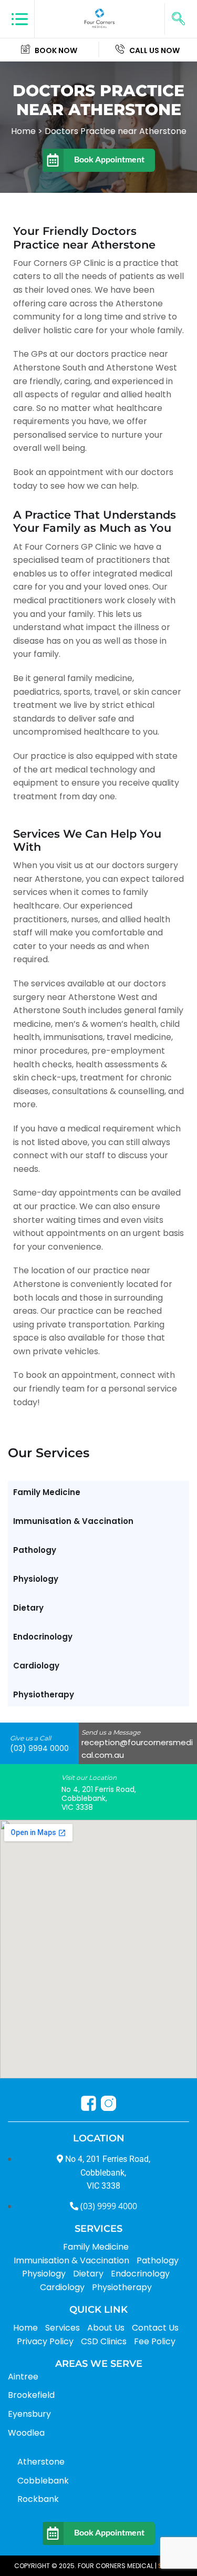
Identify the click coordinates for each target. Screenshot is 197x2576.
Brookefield (31, 2395)
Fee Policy (155, 2341)
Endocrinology (43, 1637)
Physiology (36, 1579)
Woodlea (26, 2433)
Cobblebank (43, 2481)
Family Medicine (47, 1492)
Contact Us (155, 2328)
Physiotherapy (44, 1694)
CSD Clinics (104, 2341)
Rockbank (38, 2499)
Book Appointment (109, 159)
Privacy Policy (45, 2341)
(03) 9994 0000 (39, 1748)
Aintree (23, 2377)
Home (25, 2328)
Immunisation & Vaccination (73, 1521)
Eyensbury (29, 2414)
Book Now (56, 50)
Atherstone (41, 2462)
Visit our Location (89, 1778)
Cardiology (36, 1666)
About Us (106, 2328)
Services (63, 2328)
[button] (178, 19)
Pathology (35, 1550)
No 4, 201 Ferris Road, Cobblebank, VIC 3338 (99, 1798)
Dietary (28, 1608)
